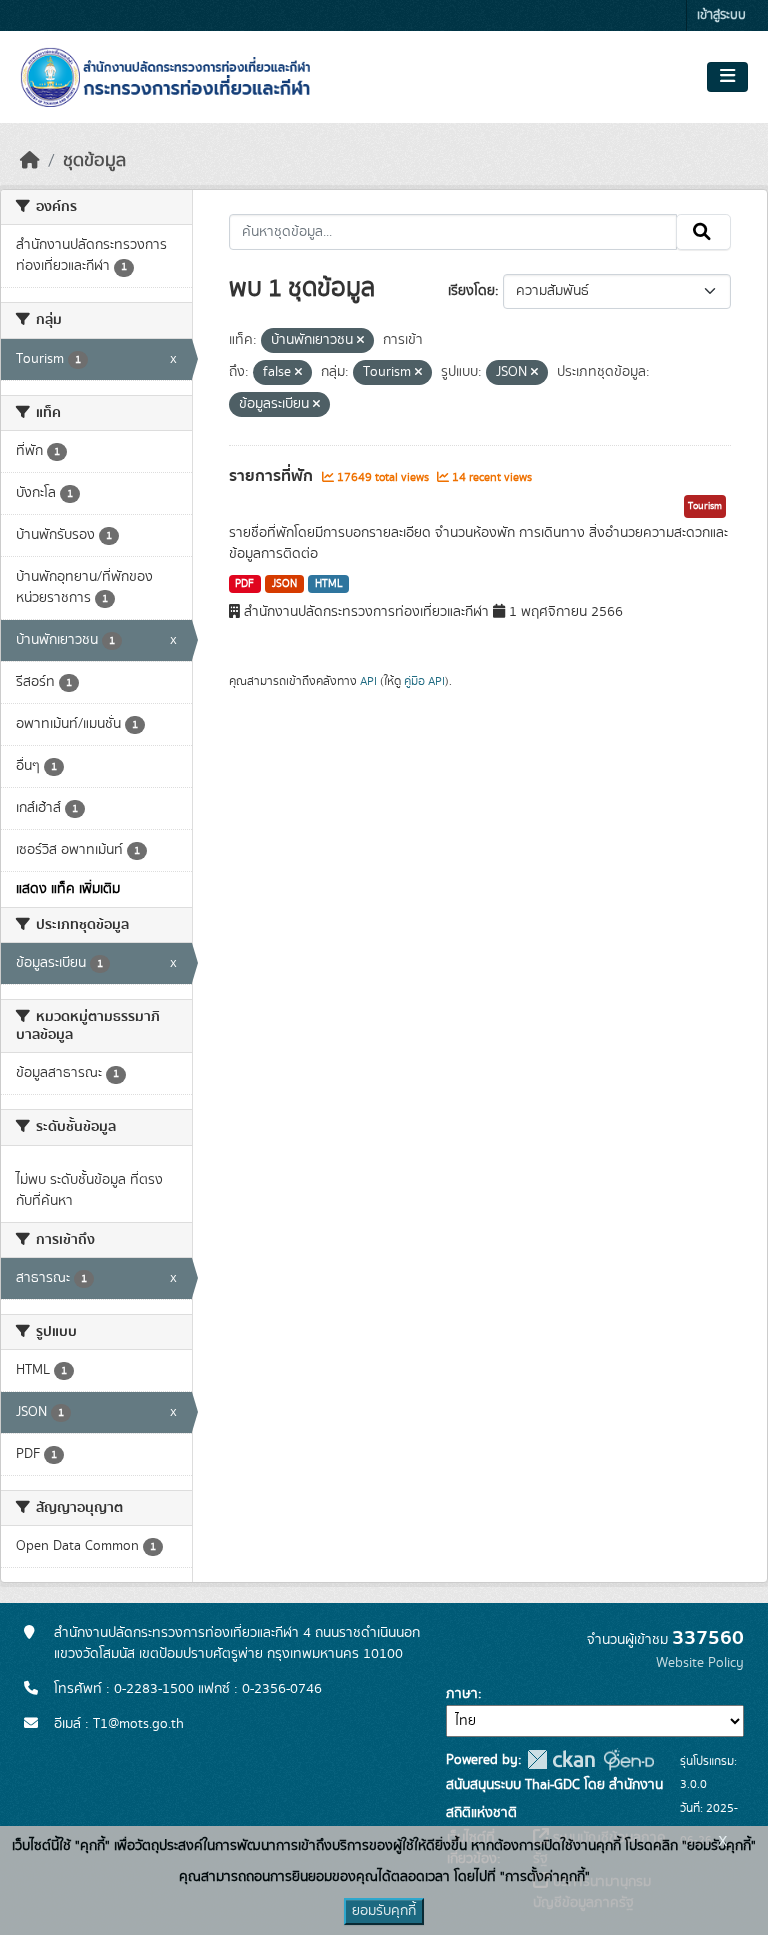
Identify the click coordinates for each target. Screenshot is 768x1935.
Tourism (705, 506)
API (368, 681)
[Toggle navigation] (727, 77)
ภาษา (462, 1694)
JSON (284, 584)
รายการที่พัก (273, 476)
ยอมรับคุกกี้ (384, 1911)
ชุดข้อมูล (94, 161)
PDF (244, 584)
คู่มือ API (424, 681)
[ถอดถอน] (360, 341)
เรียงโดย (471, 291)
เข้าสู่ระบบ (721, 15)
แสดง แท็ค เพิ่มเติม (68, 889)
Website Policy (700, 1663)
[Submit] (703, 232)
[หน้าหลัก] (30, 161)
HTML (329, 584)
